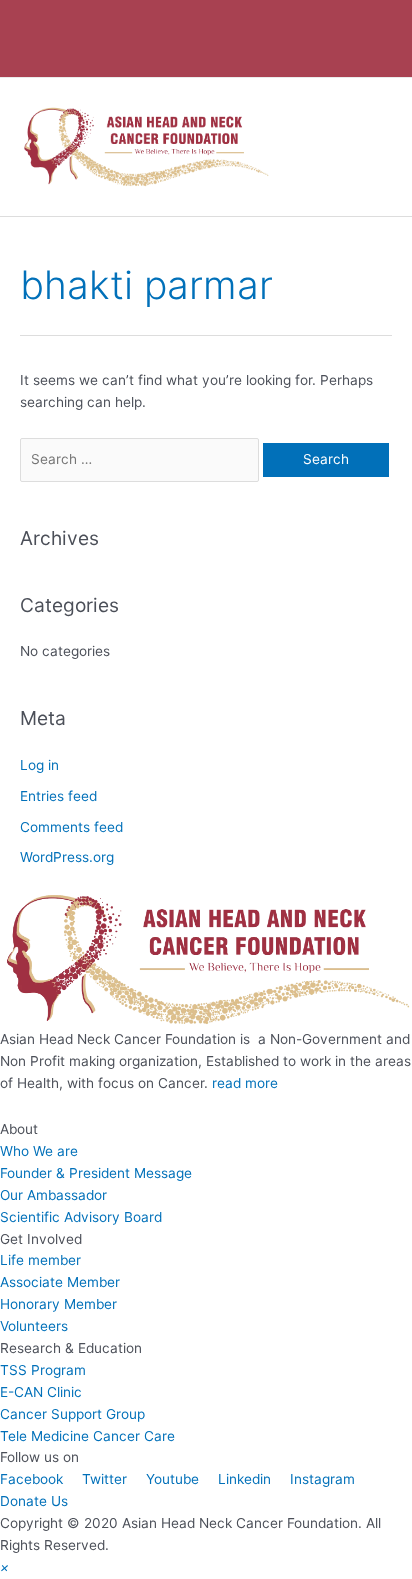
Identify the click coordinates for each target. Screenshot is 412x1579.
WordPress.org (67, 857)
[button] (4, 1567)
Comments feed (71, 827)
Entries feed (58, 796)
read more (245, 1083)
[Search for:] (141, 459)
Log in (39, 765)
